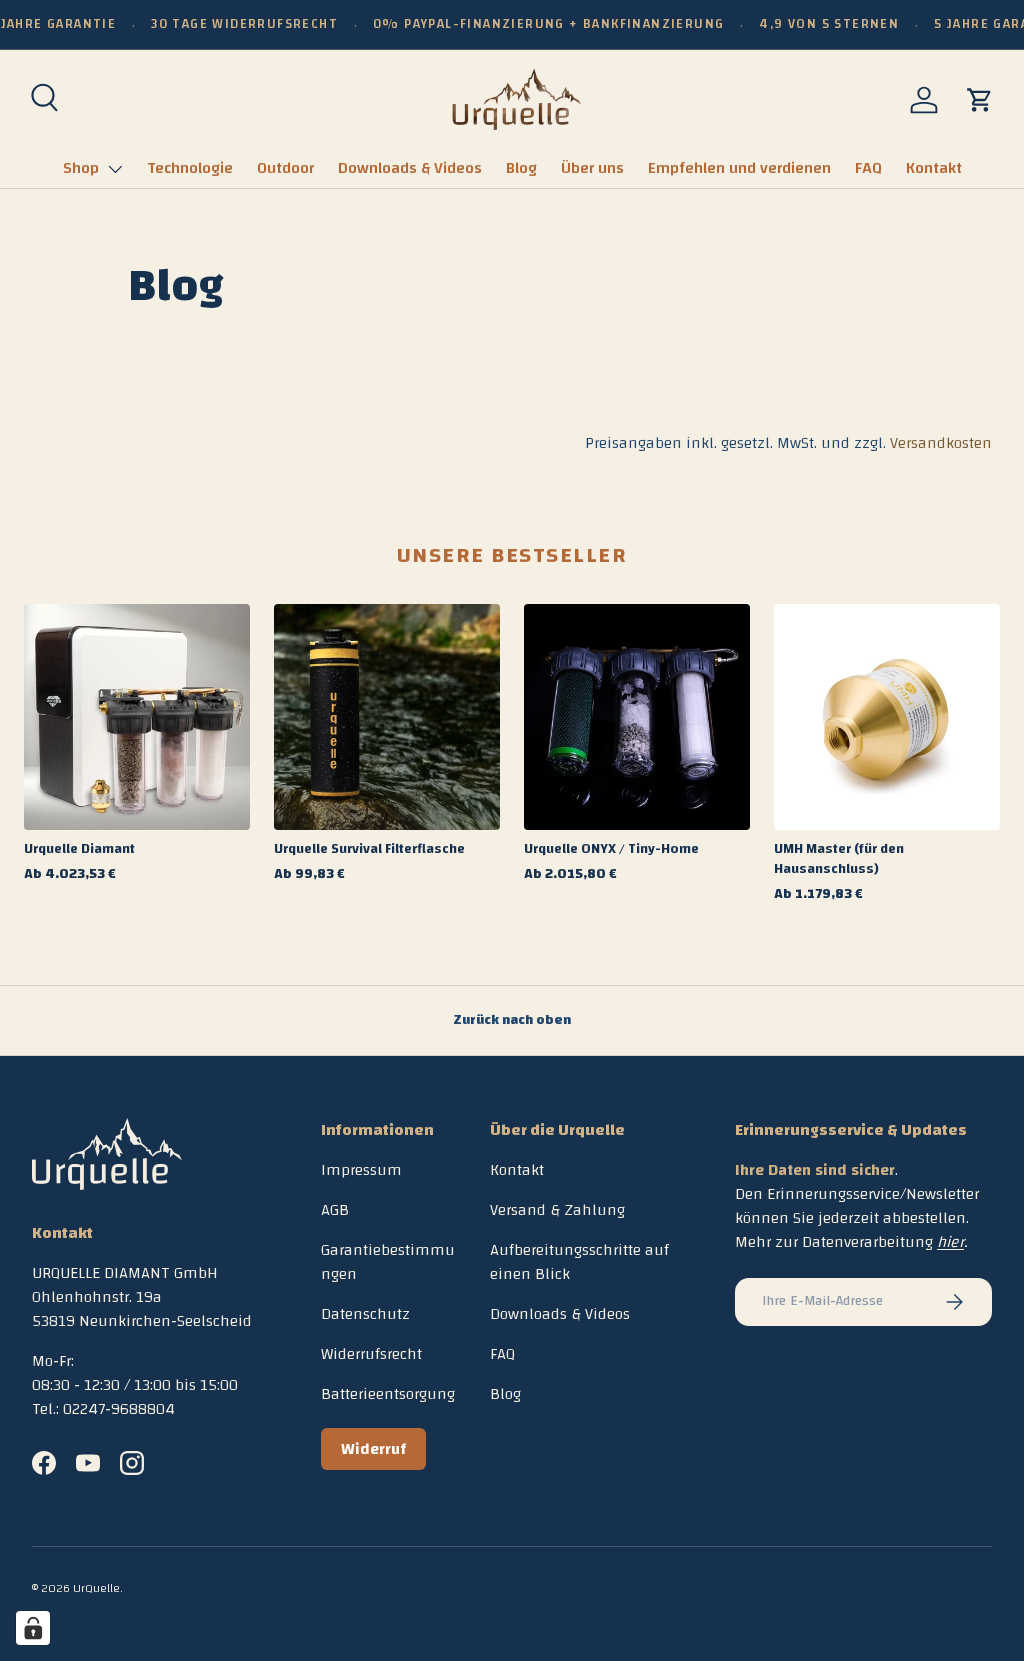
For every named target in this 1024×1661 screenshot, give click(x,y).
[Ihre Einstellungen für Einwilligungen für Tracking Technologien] (33, 1628)
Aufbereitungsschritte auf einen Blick (579, 1262)
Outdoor (285, 168)
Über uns (592, 168)
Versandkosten (941, 443)
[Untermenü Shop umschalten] (115, 169)
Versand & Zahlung (557, 1210)
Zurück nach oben (512, 1020)
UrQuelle (96, 1588)
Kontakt (934, 168)
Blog (521, 168)
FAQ (868, 168)
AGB (335, 1210)
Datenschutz (365, 1314)
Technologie (190, 168)
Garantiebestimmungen (388, 1262)
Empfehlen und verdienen (739, 168)
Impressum (361, 1170)
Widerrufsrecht (371, 1354)
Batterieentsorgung (388, 1394)
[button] (980, 100)
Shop (81, 168)
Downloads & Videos (410, 168)
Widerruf (373, 1449)
